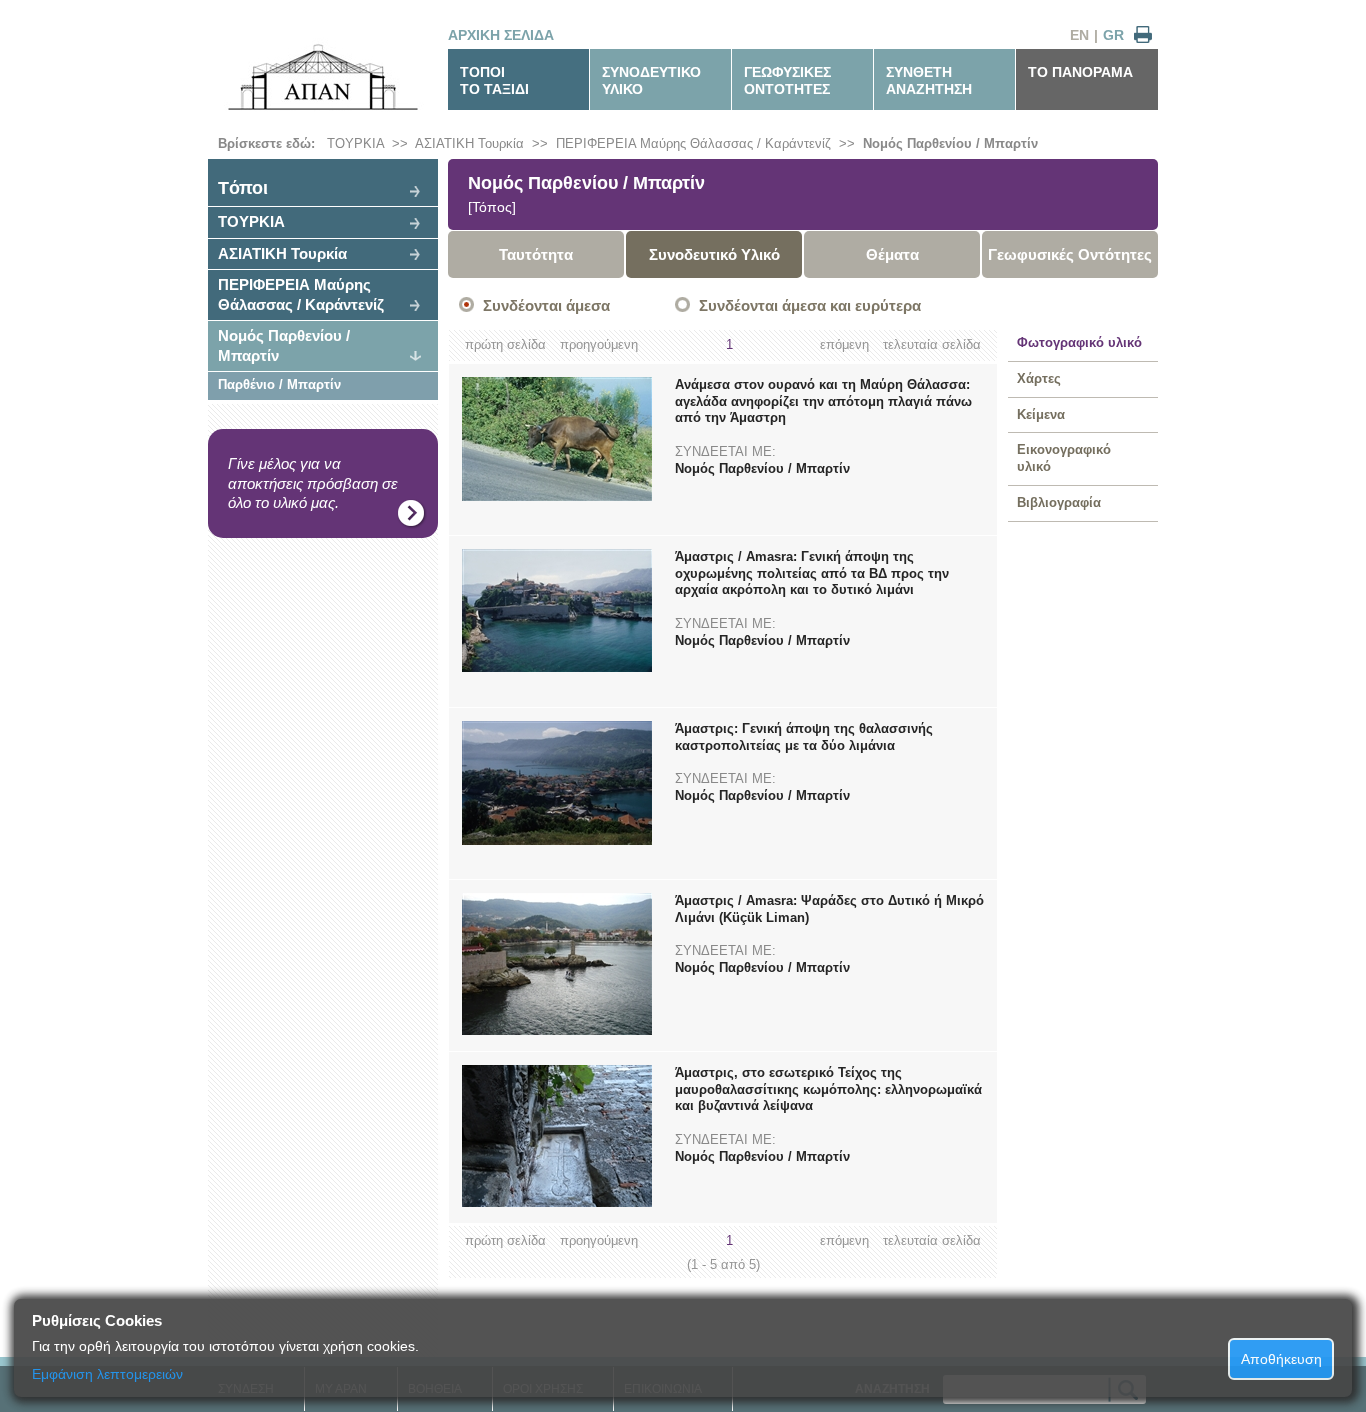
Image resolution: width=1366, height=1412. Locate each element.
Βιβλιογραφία (1059, 502)
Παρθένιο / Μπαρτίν (279, 384)
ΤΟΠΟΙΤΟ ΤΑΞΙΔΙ (494, 80)
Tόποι (243, 188)
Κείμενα (1041, 414)
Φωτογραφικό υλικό (1079, 342)
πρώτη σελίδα (505, 344)
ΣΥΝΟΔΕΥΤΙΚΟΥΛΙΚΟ (651, 80)
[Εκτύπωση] (1143, 35)
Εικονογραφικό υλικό (1064, 458)
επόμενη (844, 344)
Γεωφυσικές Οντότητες (1070, 254)
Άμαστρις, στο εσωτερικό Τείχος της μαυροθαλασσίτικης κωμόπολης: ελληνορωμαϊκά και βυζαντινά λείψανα (828, 1089)
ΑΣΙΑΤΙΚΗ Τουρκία (469, 143)
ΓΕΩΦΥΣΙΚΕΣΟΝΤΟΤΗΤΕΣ (787, 80)
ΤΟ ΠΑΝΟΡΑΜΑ (1080, 72)
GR (1113, 35)
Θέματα (892, 254)
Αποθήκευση (1281, 1359)
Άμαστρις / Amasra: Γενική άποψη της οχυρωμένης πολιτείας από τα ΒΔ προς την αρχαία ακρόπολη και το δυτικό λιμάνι (812, 573)
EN (1079, 35)
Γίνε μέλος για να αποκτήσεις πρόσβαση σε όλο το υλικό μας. (313, 483)
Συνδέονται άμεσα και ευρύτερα (810, 305)
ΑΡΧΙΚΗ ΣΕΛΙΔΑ (501, 35)
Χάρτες (1039, 378)
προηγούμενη (599, 344)
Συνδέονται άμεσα (546, 305)
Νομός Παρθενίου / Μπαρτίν (950, 143)
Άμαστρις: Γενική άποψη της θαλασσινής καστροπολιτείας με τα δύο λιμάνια (804, 737)
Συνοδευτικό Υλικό (714, 254)
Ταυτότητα (536, 254)
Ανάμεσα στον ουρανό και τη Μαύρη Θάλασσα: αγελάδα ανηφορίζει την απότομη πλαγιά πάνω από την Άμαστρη (823, 401)
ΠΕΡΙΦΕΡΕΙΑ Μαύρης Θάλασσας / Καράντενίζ (693, 143)
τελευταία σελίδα (932, 344)
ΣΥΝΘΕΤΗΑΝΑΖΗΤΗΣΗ (929, 80)
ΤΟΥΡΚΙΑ (355, 143)
